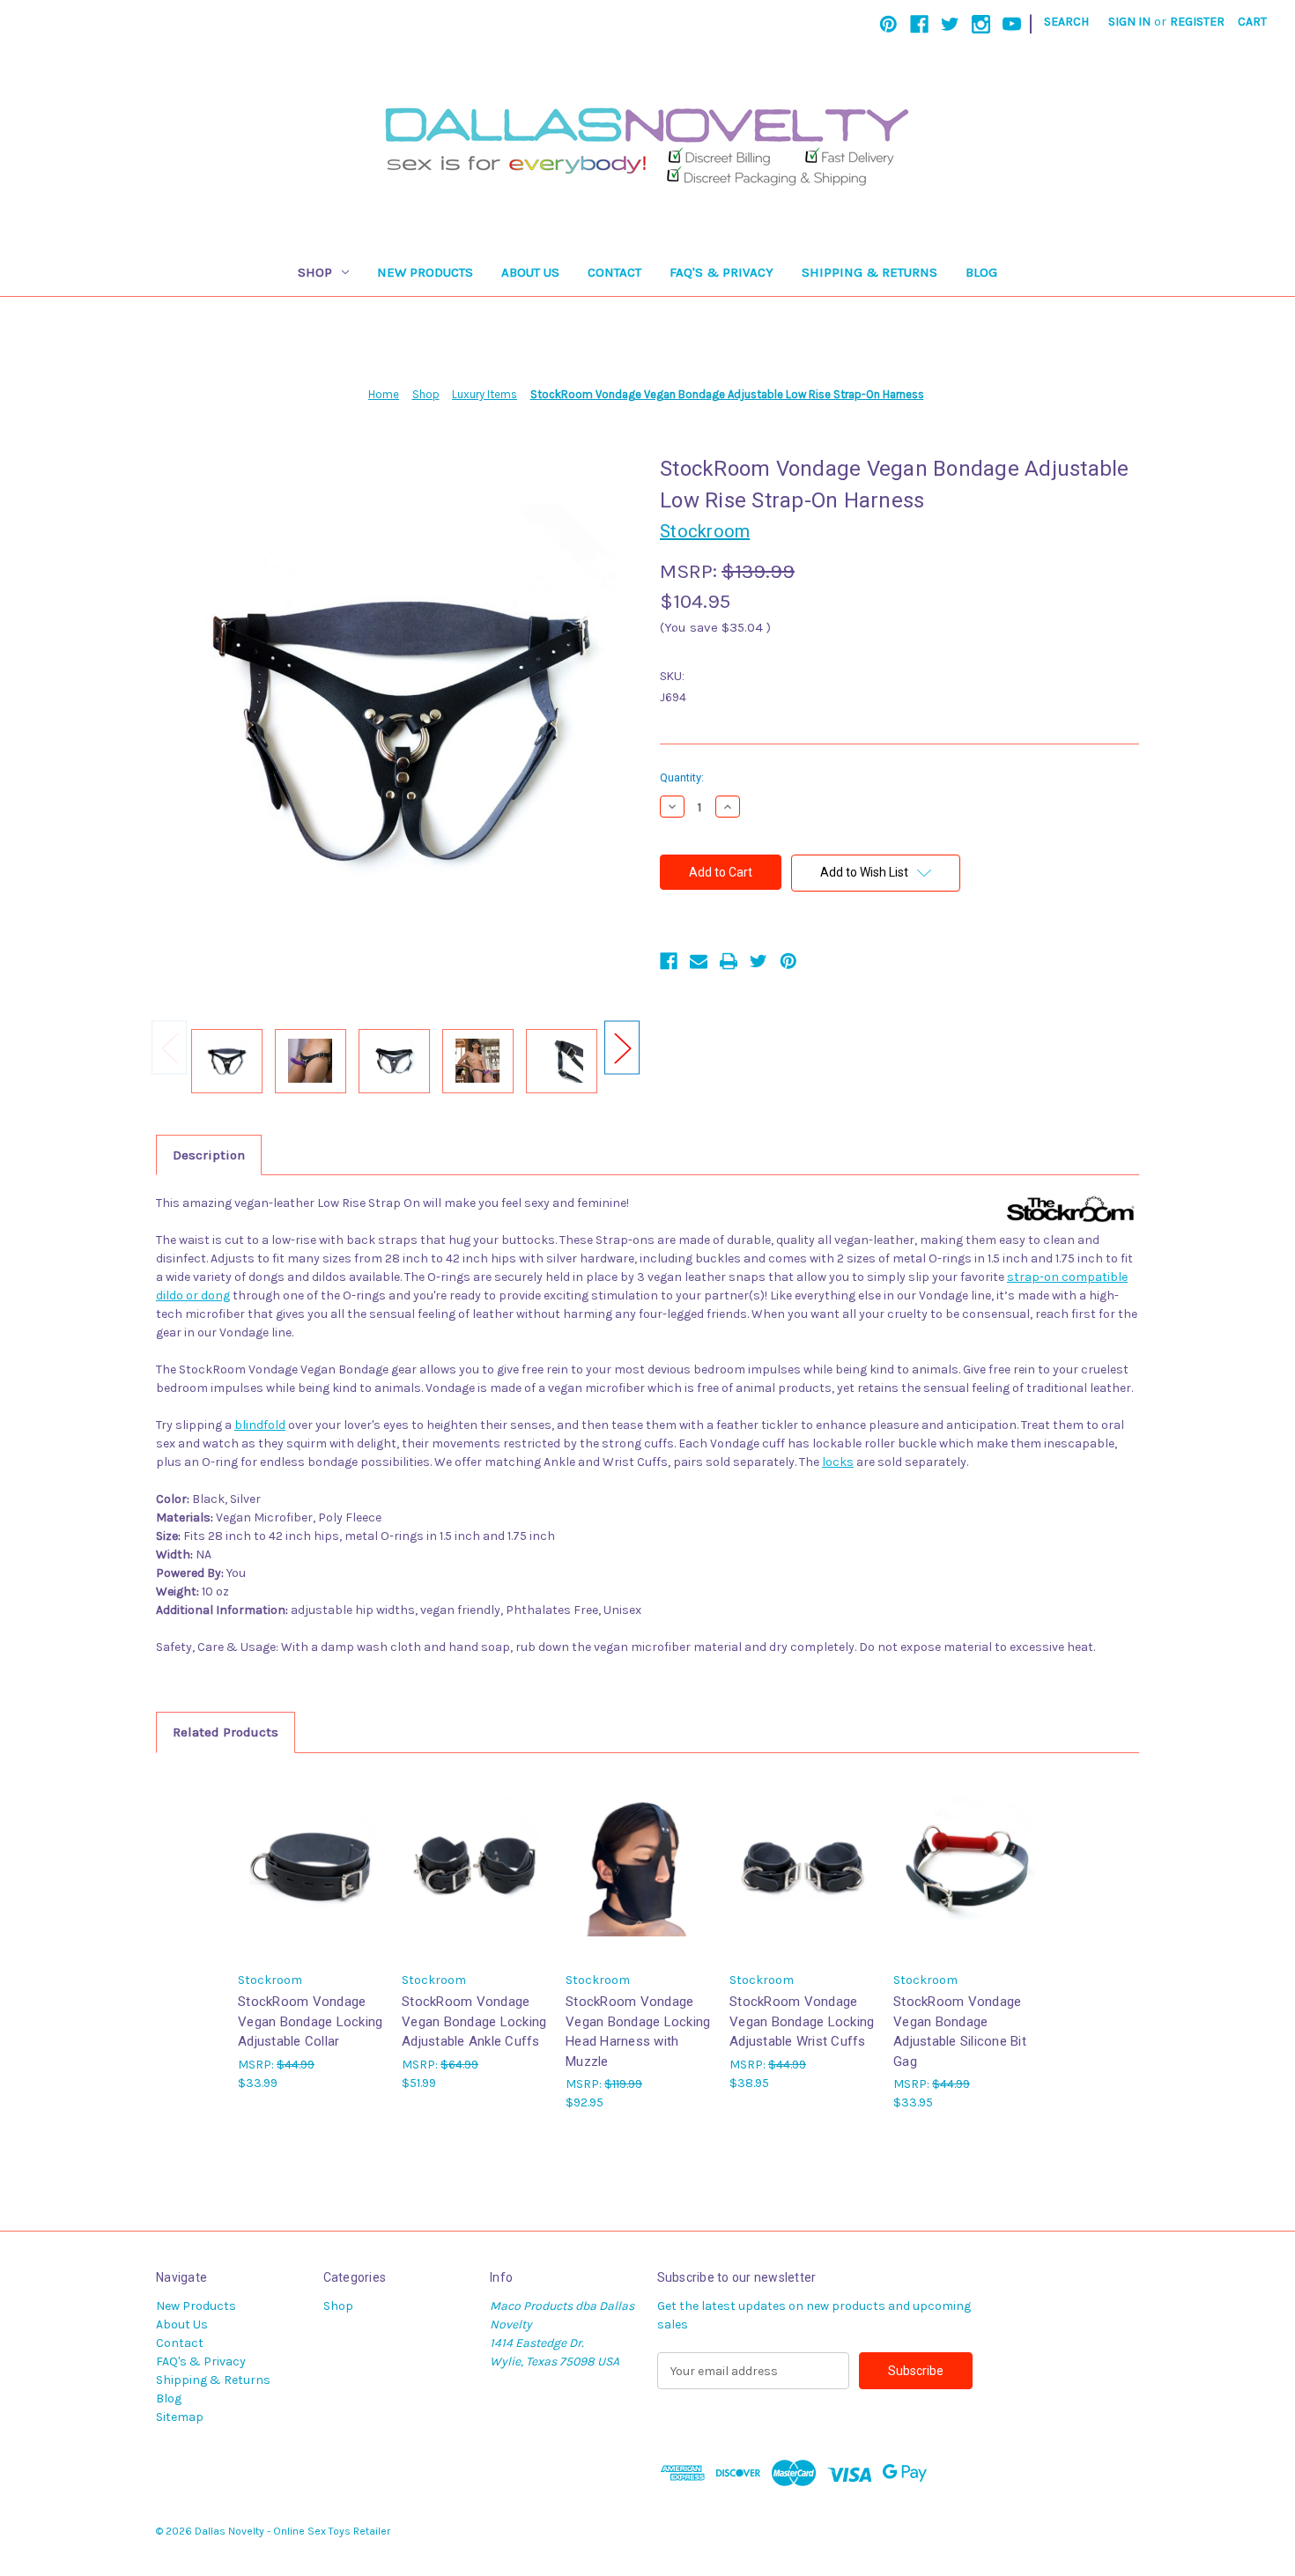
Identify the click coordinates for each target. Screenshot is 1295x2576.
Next (622, 1048)
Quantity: (682, 777)
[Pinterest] (888, 24)
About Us (530, 272)
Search (1066, 22)
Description (209, 1155)
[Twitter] (950, 24)
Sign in (1129, 22)
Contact (614, 272)
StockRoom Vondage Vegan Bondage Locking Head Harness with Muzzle (638, 2032)
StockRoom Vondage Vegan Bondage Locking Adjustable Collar (310, 2021)
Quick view (311, 1866)
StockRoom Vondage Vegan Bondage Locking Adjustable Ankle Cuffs (474, 2021)
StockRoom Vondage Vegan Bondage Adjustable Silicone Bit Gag (960, 2032)
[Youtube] (1012, 24)
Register (1197, 22)
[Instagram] (981, 24)
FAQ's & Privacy (721, 272)
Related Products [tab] (226, 1732)
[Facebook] (919, 24)
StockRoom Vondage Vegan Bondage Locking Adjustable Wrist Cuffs (802, 2021)
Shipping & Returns (869, 272)
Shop (315, 272)
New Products (425, 272)
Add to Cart (639, 1881)
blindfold (260, 1425)
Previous (169, 1048)
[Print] (729, 961)
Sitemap (180, 2417)
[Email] (699, 961)
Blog (981, 272)
